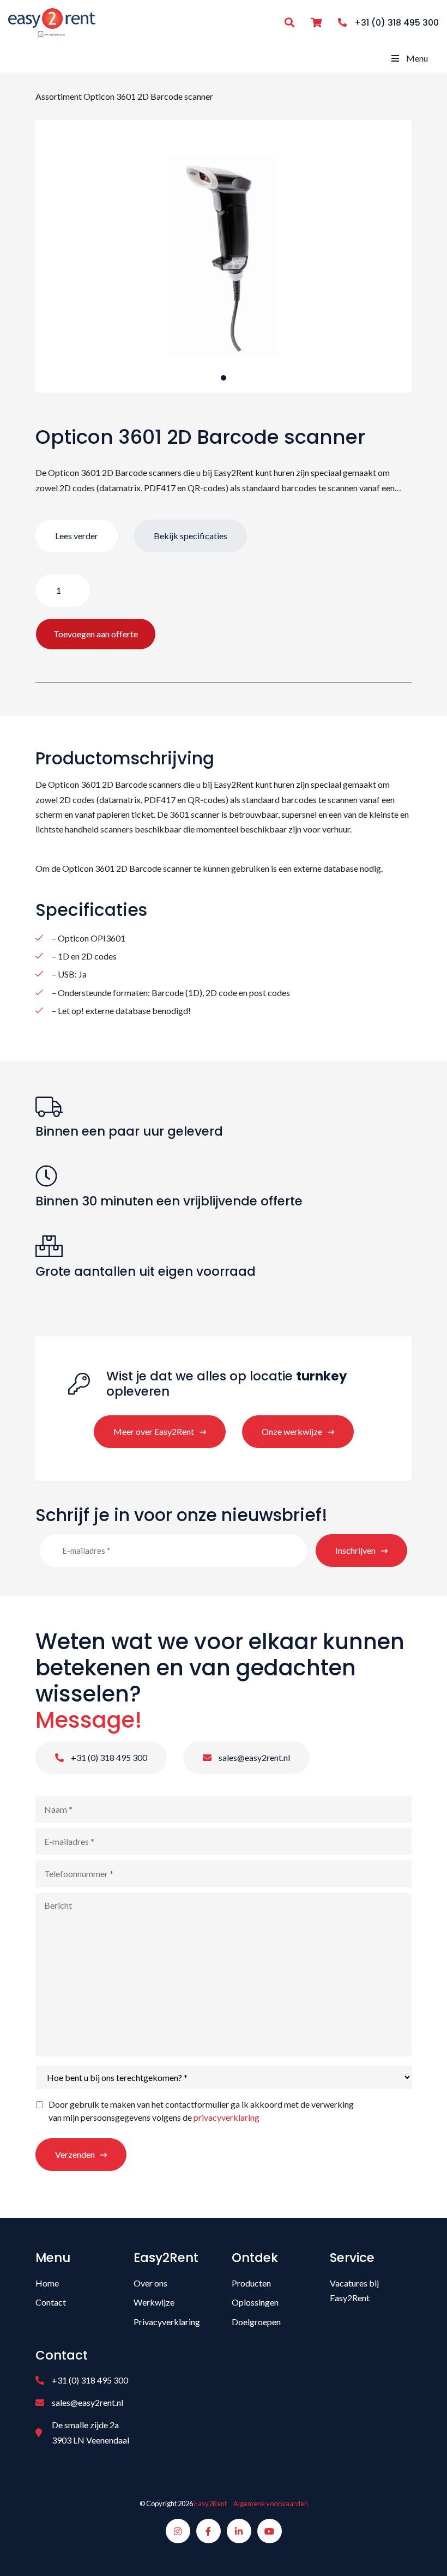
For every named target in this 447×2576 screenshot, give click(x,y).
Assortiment (59, 96)
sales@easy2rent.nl (253, 1757)
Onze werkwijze (292, 1431)
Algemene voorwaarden (271, 2503)
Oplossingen (255, 2302)
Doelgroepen (256, 2322)
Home (47, 2283)
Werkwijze (154, 2302)
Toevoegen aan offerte (96, 634)
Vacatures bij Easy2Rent (354, 2290)
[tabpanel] (224, 256)
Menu (417, 58)
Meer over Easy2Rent (154, 1431)
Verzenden (75, 2154)
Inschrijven (355, 1550)
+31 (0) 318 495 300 (108, 1757)
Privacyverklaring (167, 2322)
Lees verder (77, 536)
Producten (251, 2283)
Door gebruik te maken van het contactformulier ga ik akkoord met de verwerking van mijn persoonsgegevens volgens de (201, 2111)
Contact (51, 2302)
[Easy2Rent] (52, 21)
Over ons (150, 2283)
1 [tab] (224, 378)
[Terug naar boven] (425, 2554)
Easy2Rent (210, 2503)
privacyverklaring (226, 2117)
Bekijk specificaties (191, 536)
